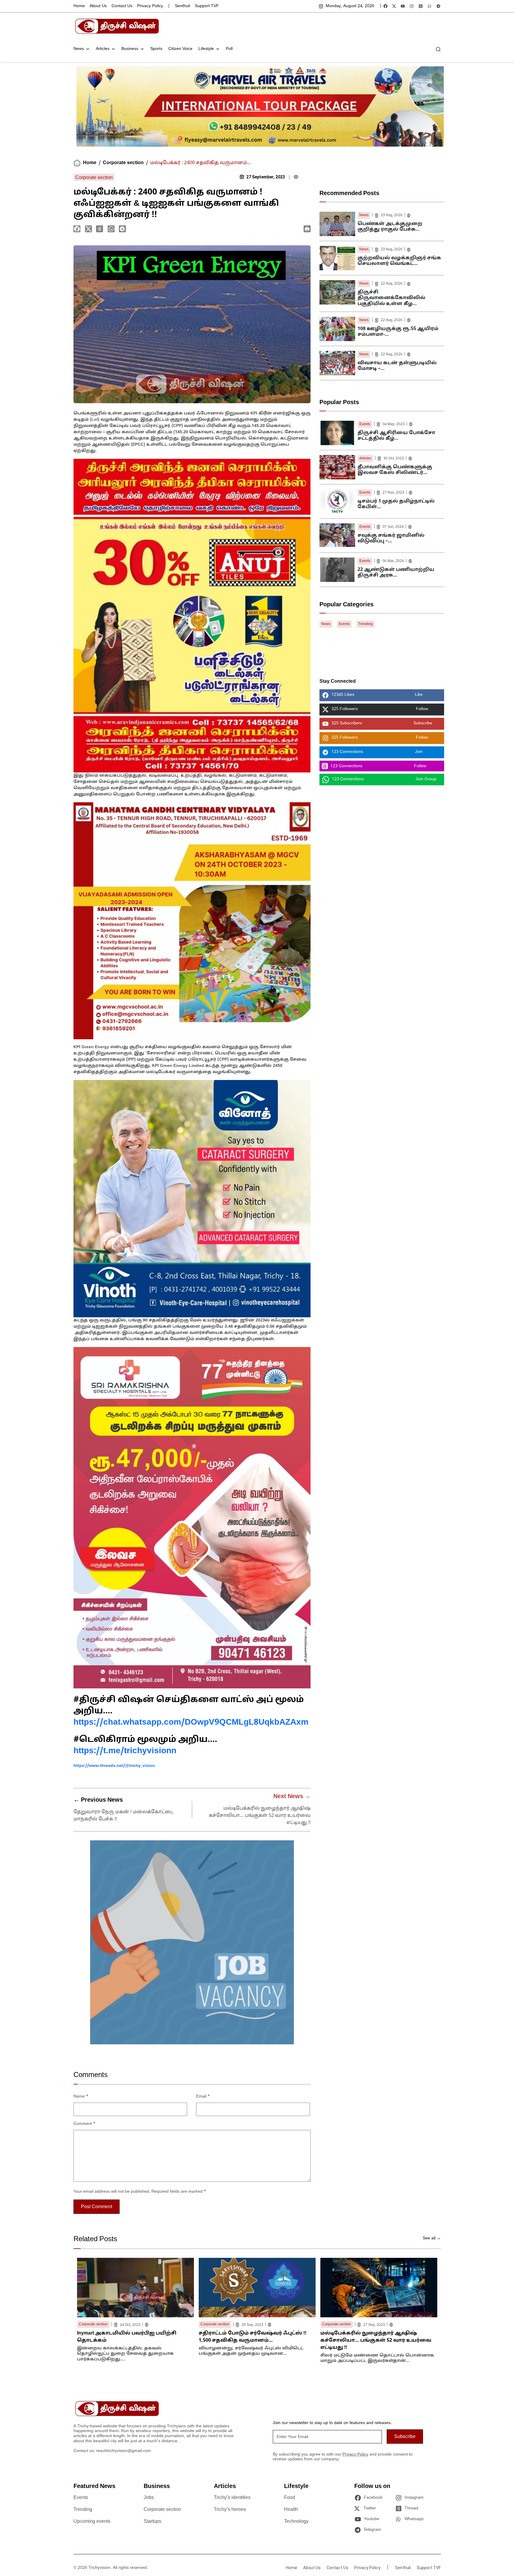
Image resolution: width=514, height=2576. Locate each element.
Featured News (94, 2486)
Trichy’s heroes (230, 2510)
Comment (84, 2124)
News (79, 49)
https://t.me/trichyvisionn (125, 1751)
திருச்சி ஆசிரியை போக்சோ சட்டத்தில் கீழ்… (396, 436)
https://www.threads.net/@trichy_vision (114, 1766)
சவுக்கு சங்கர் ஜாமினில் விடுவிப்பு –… (391, 538)
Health (291, 2510)
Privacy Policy (150, 6)
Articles (103, 49)
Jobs (149, 2498)
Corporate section (123, 163)
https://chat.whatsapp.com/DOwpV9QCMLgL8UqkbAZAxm (191, 1723)
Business (130, 49)
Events (365, 424)
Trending (365, 624)
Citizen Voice (180, 49)
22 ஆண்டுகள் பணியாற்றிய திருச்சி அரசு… (396, 573)
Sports (156, 49)
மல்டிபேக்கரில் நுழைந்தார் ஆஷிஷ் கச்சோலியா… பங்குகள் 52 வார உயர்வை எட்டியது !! (260, 1816)
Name (81, 2097)
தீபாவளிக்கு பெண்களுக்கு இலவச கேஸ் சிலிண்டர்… (395, 470)
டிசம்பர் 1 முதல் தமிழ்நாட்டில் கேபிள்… (396, 504)
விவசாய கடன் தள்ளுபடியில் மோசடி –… (397, 366)
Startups (152, 2522)
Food (290, 2498)
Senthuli (182, 6)
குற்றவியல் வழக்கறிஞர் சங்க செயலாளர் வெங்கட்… (399, 261)
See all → (432, 2238)
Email (203, 2097)
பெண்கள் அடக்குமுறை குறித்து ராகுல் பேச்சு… (390, 227)
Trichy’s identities (232, 2498)
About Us (98, 6)
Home (79, 6)
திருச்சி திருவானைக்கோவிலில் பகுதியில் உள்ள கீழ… (391, 298)
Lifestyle (206, 49)
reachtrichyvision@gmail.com (124, 2451)
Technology (296, 2522)
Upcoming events (92, 2522)
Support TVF (207, 6)
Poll (229, 49)
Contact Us (122, 6)
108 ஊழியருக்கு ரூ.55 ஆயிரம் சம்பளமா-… (398, 332)
